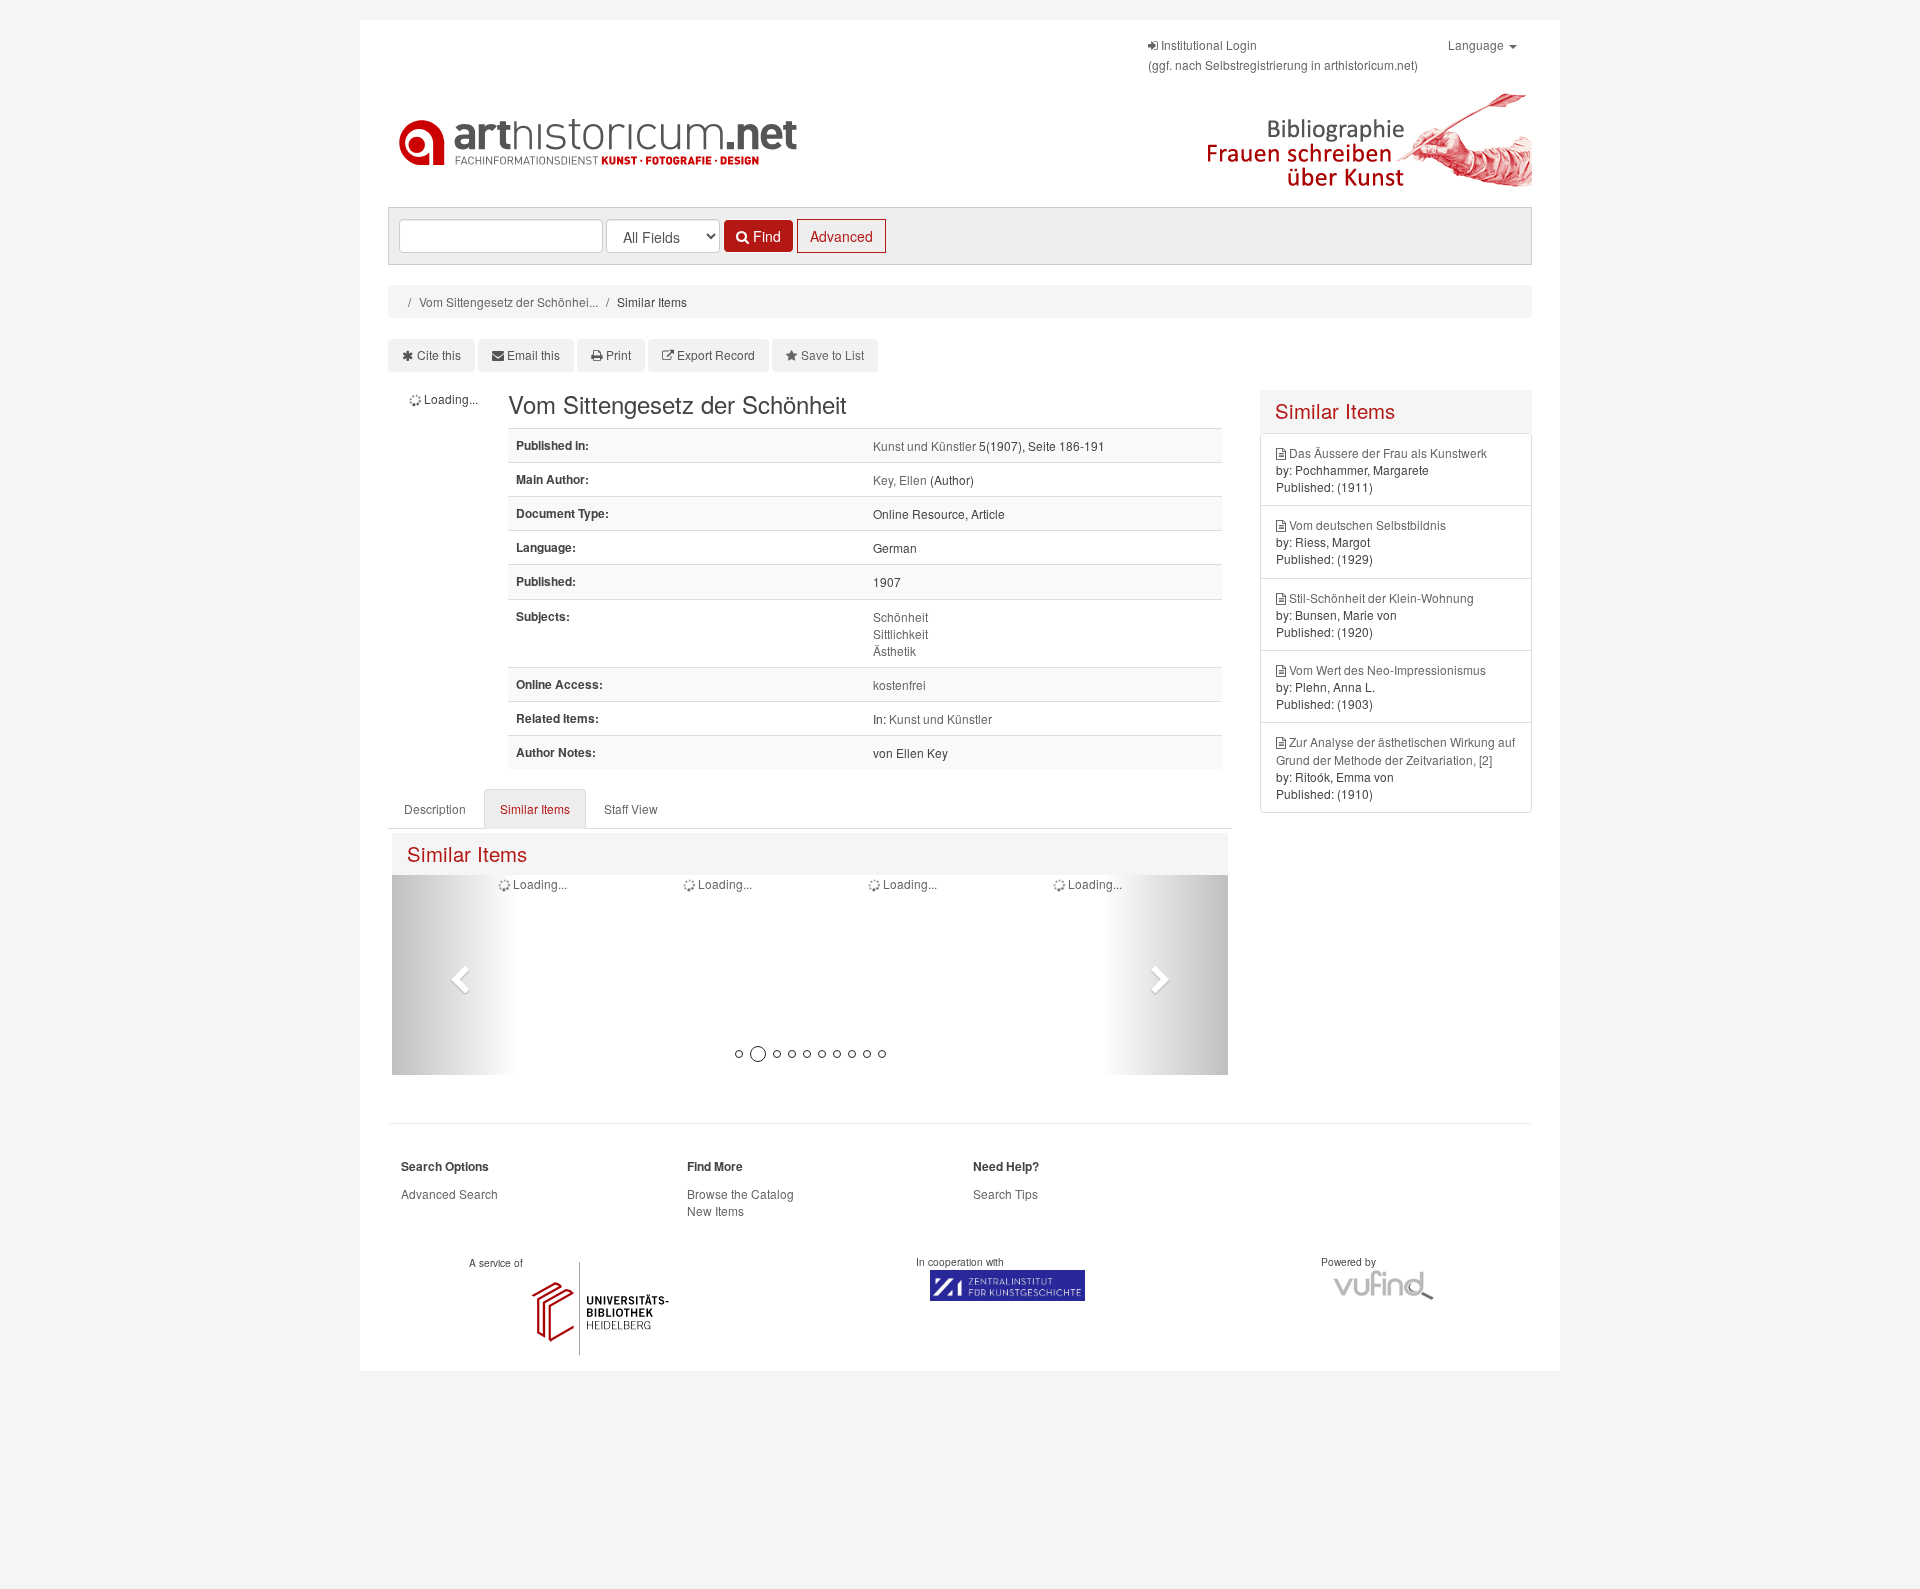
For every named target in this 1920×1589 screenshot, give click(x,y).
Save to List (832, 354)
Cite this (439, 354)
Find (765, 236)
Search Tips (1005, 1193)
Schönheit (900, 616)
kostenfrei (899, 684)
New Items (715, 1210)
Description (435, 808)
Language (1477, 44)
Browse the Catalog (740, 1193)
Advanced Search (449, 1193)
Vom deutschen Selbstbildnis (1367, 524)
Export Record (716, 354)
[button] (454, 975)
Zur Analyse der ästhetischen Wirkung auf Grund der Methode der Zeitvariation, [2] (1395, 750)
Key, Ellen (900, 479)
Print (618, 354)
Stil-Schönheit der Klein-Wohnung (1381, 597)
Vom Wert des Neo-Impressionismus (1387, 669)
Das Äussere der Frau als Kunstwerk (1388, 452)
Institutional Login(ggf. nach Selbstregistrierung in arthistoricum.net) (1283, 54)
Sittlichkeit (900, 633)
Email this (533, 354)
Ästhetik (894, 650)
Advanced (841, 236)
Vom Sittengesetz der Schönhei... (508, 301)
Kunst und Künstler (924, 445)
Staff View (631, 808)
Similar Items (535, 808)
